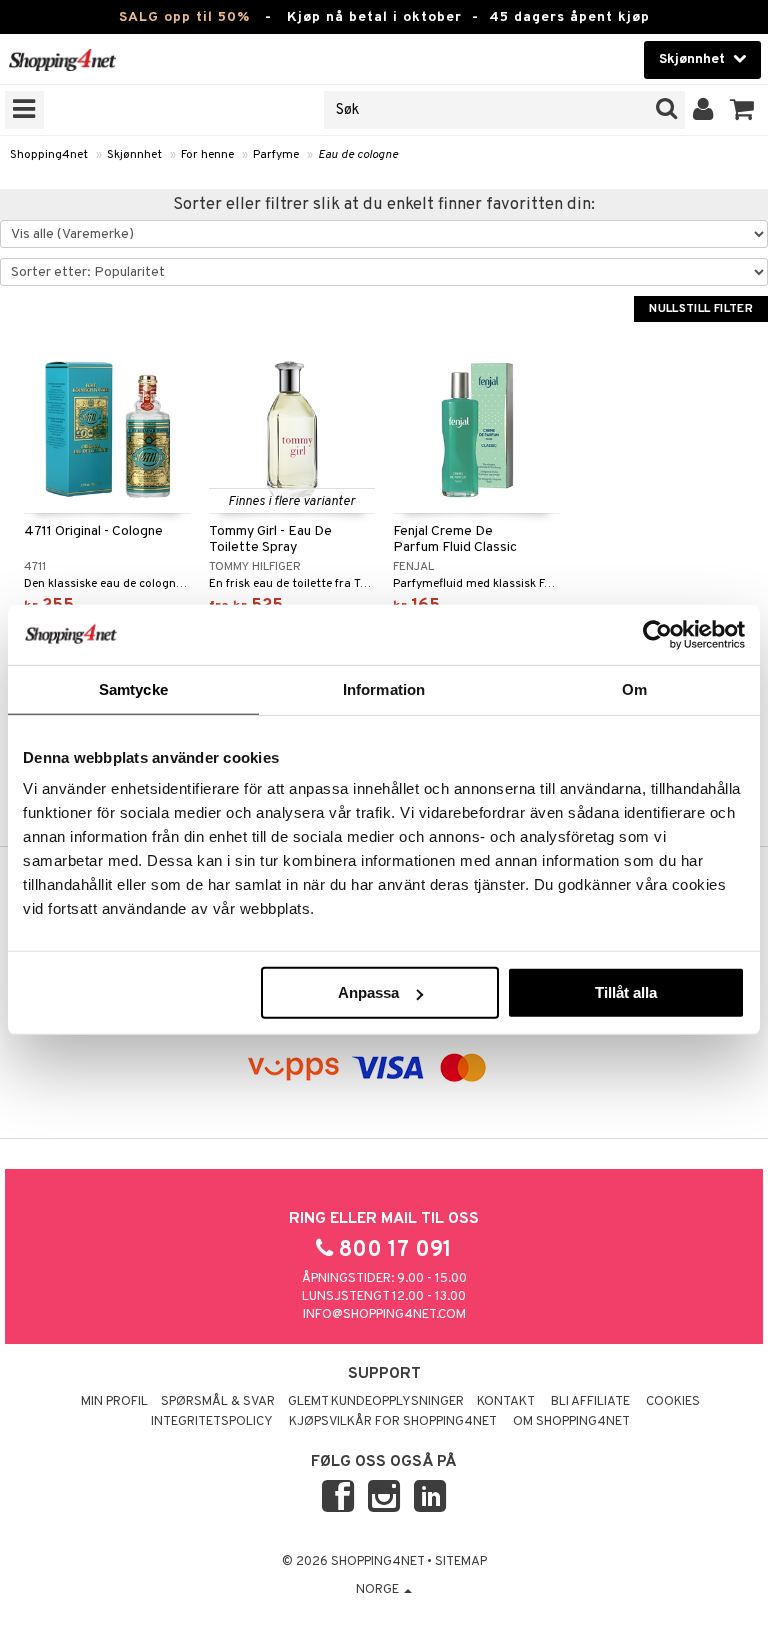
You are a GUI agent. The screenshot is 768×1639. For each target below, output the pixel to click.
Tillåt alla (626, 992)
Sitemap (461, 1562)
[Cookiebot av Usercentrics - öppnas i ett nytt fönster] (657, 634)
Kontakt (506, 1402)
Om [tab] (634, 688)
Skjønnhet (134, 155)
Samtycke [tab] (133, 688)
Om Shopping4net (571, 1422)
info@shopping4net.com (384, 1315)
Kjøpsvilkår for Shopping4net (393, 1422)
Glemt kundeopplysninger (376, 1402)
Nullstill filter (701, 309)
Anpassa (368, 992)
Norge (379, 1590)
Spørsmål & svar (218, 1402)
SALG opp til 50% (184, 17)
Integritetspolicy (212, 1422)
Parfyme (276, 155)
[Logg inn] (703, 110)
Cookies (673, 1402)
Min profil (114, 1402)
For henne (207, 155)
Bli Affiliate (590, 1402)
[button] (742, 110)
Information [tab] (384, 688)
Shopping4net (49, 155)
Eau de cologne (358, 155)
